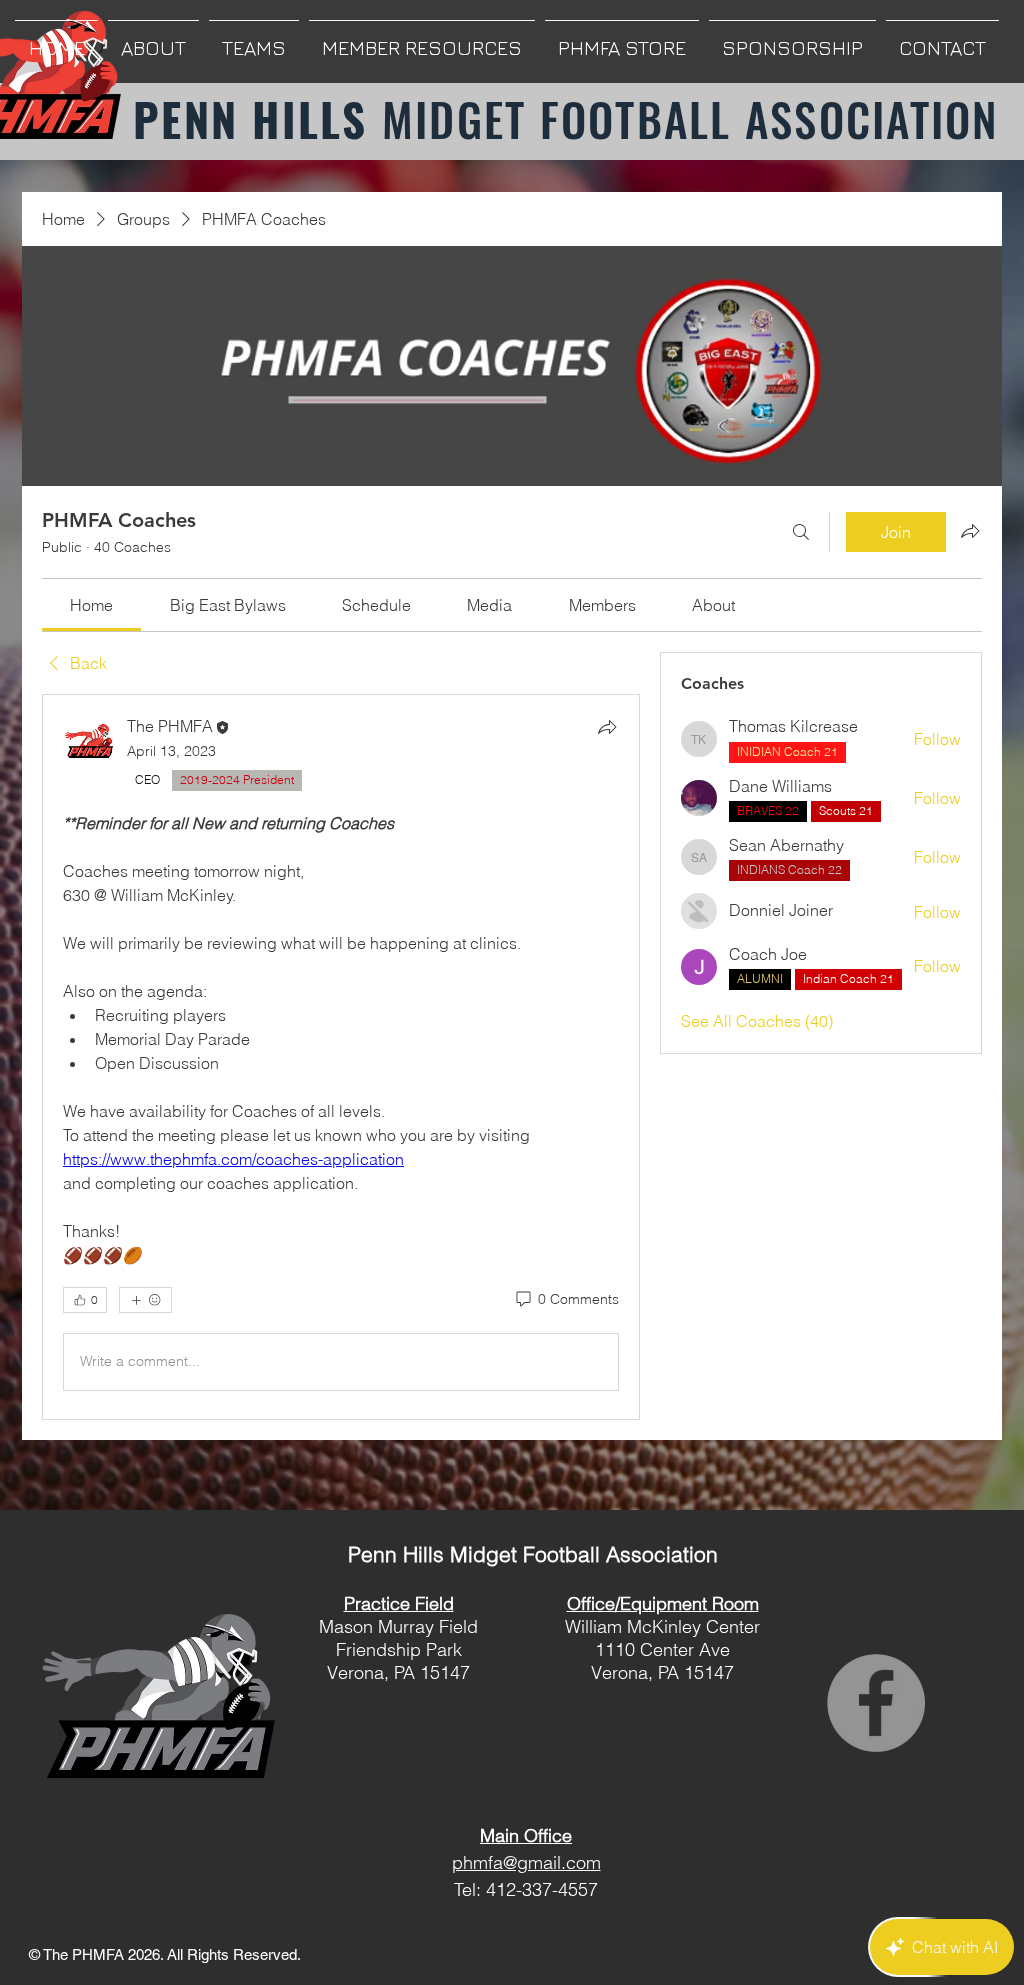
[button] (153, 38)
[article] (341, 1056)
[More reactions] (145, 1300)
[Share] (607, 727)
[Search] (801, 532)
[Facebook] (876, 1703)
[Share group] (970, 531)
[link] (91, 605)
